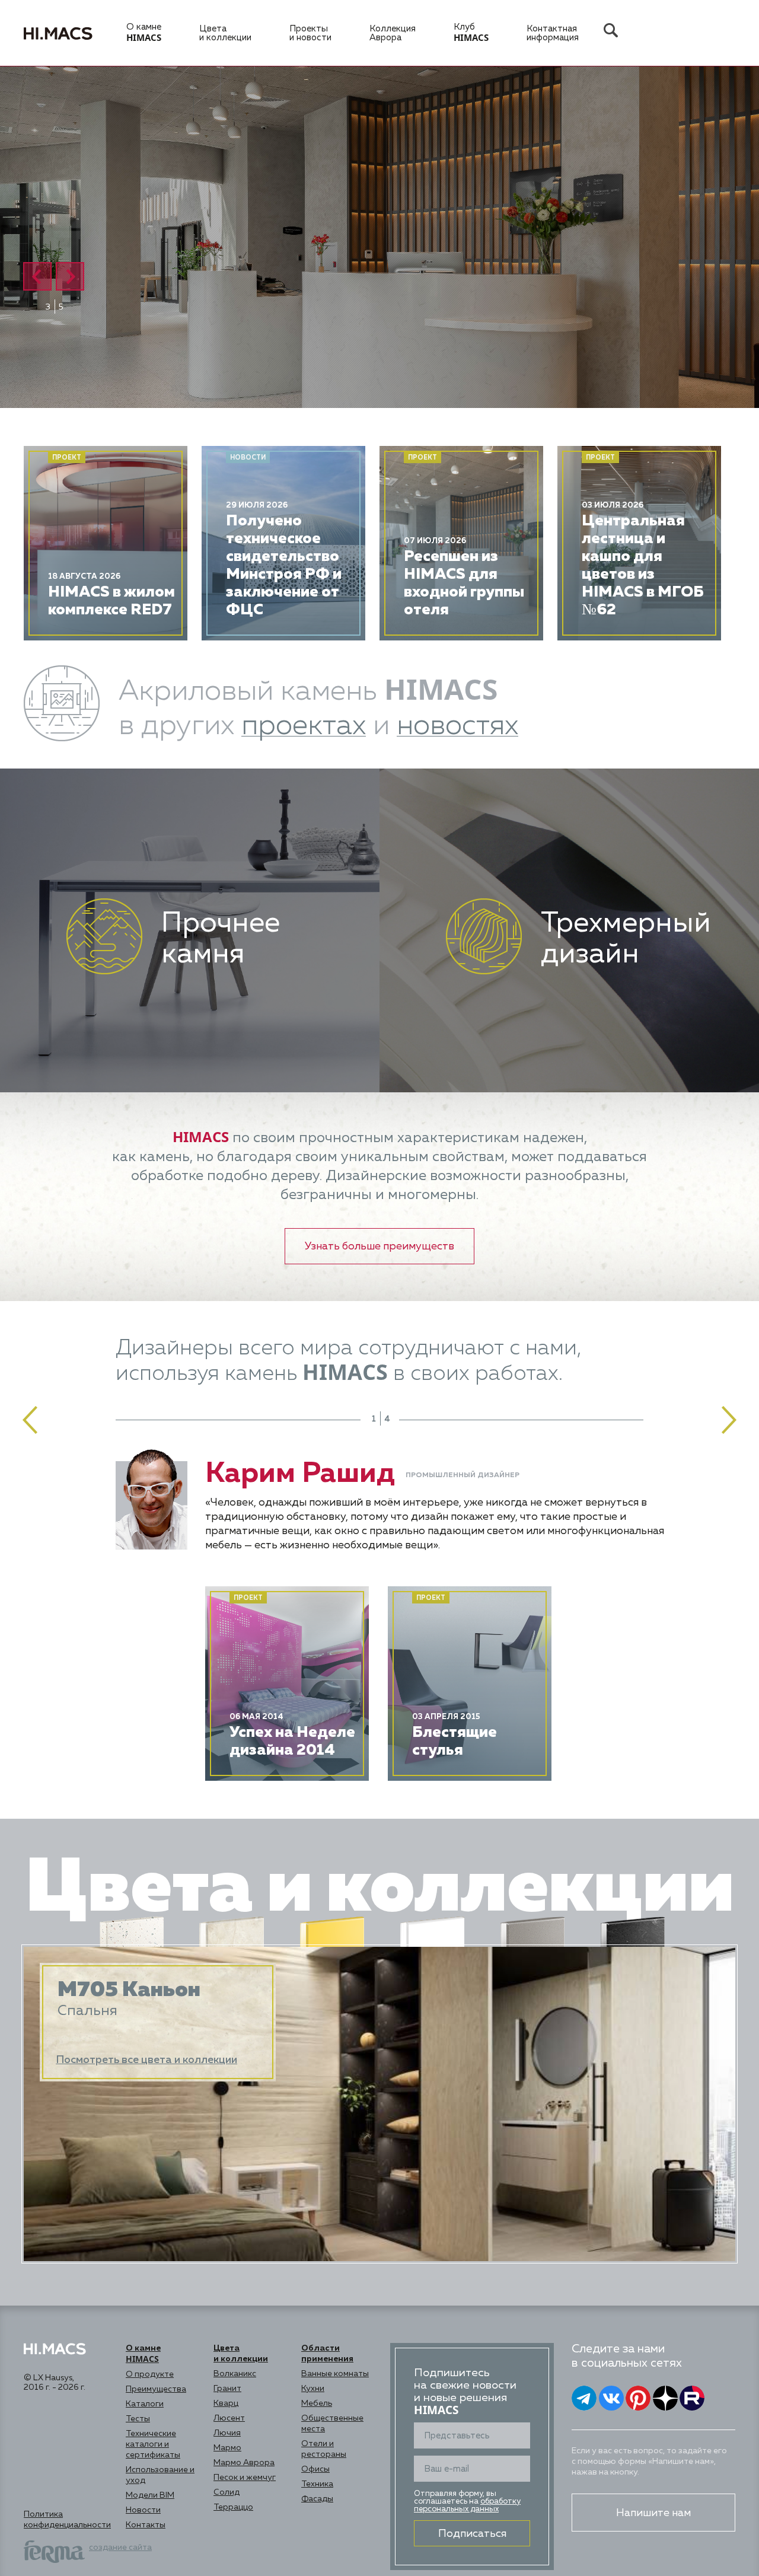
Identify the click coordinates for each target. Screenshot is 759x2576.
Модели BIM (150, 2495)
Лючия (227, 2433)
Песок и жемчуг (245, 2478)
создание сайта (120, 2548)
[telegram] (584, 2398)
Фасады (317, 2499)
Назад (37, 276)
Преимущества (156, 2389)
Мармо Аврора (244, 2463)
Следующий (70, 276)
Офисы (315, 2469)
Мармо (227, 2448)
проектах (304, 726)
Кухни (313, 2389)
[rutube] (692, 2398)
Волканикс (235, 2374)
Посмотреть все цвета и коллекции (146, 2060)
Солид (227, 2492)
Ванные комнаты (335, 2374)
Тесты (138, 2419)
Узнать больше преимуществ (198, 1082)
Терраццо (233, 2507)
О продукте (150, 2374)
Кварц (226, 2403)
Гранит (227, 2389)
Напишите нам (653, 2513)
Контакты (146, 2525)
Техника (317, 2484)
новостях (457, 726)
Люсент (229, 2418)
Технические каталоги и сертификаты (153, 2444)
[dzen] (665, 2398)
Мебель (317, 2403)
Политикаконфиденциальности (67, 2520)
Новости (143, 2510)
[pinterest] (638, 2398)
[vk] (611, 2398)
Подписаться (472, 2534)
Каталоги (145, 2404)
